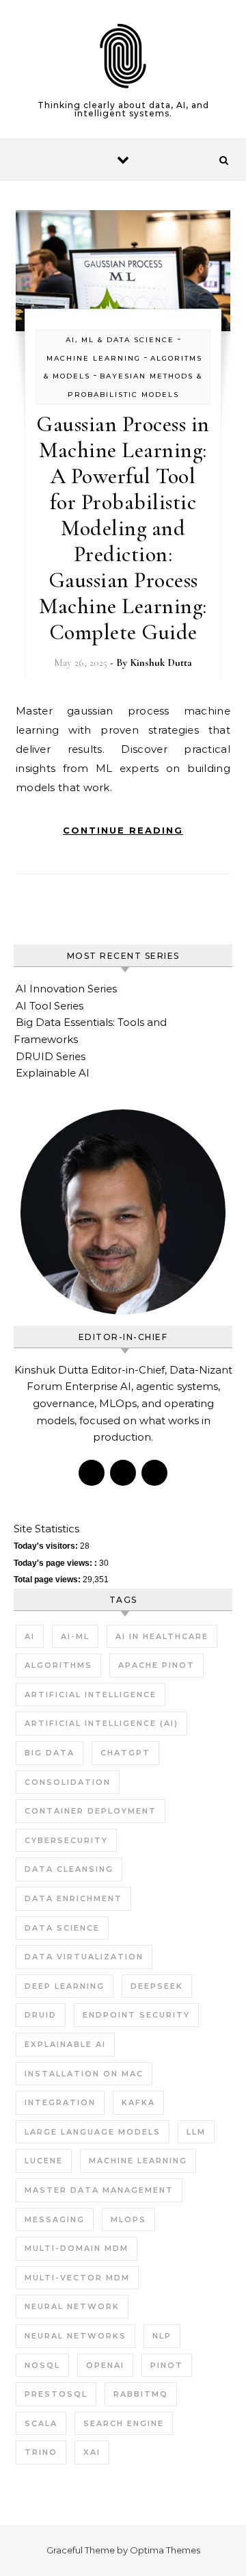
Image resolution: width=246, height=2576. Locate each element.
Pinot (167, 2365)
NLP (162, 2336)
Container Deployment (91, 1811)
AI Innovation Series (66, 989)
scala (41, 2423)
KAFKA (138, 2102)
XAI (92, 2452)
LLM (196, 2132)
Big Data (50, 1753)
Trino (41, 2452)
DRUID (41, 2015)
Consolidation (68, 1782)
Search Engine (124, 2423)
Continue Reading (123, 830)
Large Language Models (93, 2132)
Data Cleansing (69, 1869)
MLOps (128, 2219)
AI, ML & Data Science (120, 340)
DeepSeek (157, 1986)
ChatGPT (125, 1753)
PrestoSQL (56, 2394)
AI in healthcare (162, 1636)
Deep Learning (65, 1986)
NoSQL (42, 2365)
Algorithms (58, 1665)
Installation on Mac (84, 2074)
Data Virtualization (84, 1957)
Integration (60, 2102)
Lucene (44, 2161)
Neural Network (72, 2306)
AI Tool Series (50, 1006)
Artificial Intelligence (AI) (101, 1723)
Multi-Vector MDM (77, 2278)
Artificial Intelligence (91, 1695)
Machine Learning (94, 358)
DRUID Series (51, 1056)
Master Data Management (99, 2190)
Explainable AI (53, 1073)
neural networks (76, 2336)
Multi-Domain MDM (77, 2248)
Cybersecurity (66, 1840)
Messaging (55, 2219)
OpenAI (105, 2365)
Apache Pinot (156, 1665)
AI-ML (75, 1636)
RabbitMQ (141, 2394)
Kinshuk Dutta (161, 662)
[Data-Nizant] (123, 59)
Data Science (62, 1928)
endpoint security (136, 2015)
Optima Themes (165, 2550)
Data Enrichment (73, 1898)
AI (30, 1636)
